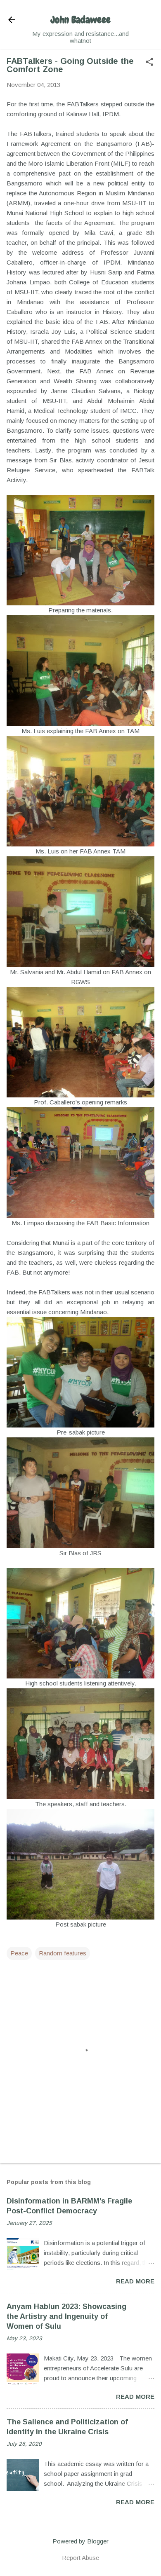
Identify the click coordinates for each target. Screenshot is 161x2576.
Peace (19, 1953)
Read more (135, 2281)
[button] (149, 62)
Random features (63, 1953)
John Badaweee (81, 20)
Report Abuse (80, 2558)
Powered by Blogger (80, 2541)
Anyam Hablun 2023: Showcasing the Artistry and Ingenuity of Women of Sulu (66, 2316)
